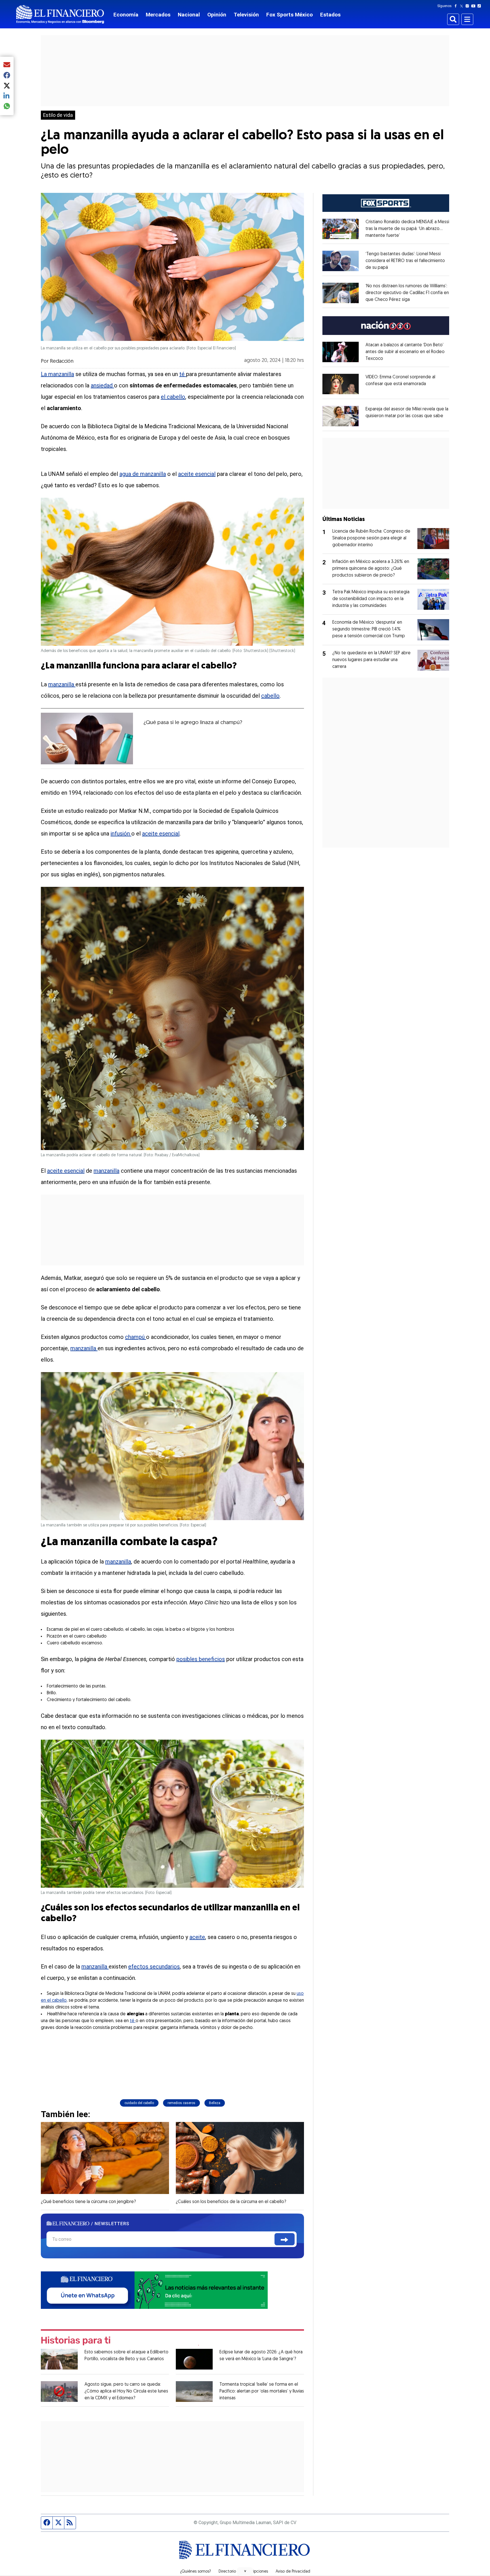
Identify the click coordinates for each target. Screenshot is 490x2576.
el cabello (173, 397)
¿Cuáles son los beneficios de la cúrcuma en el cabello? (231, 2202)
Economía (126, 15)
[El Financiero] (60, 14)
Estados (330, 15)
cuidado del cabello (139, 2103)
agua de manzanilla (143, 474)
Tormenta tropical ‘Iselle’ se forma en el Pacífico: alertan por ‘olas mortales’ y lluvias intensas (262, 2391)
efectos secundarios (154, 1967)
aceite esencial (197, 474)
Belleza (215, 2103)
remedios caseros (181, 2103)
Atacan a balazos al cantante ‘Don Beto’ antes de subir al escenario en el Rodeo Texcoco (405, 352)
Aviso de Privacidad (293, 2572)
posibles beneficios (201, 1659)
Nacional (189, 15)
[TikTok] (480, 6)
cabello (270, 696)
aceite (197, 1937)
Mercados (158, 15)
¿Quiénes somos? (196, 2572)
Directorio (227, 2572)
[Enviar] (285, 2239)
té (183, 374)
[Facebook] (457, 6)
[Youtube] (475, 6)
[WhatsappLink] (154, 2290)
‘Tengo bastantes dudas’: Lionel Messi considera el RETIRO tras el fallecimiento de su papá (405, 261)
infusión (121, 834)
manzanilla (62, 684)
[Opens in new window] (341, 229)
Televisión (246, 15)
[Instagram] (468, 6)
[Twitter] (463, 6)
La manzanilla (57, 374)
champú (136, 1337)
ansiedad (102, 385)
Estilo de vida (58, 115)
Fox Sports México (290, 15)
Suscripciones (256, 2572)
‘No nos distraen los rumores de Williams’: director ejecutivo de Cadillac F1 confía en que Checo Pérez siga (407, 293)
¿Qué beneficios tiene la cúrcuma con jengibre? (88, 2202)
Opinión (217, 15)
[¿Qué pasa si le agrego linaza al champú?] (87, 739)
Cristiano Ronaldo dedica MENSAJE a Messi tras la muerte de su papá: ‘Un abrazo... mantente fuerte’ (407, 229)
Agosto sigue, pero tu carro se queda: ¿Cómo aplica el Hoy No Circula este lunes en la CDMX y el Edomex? (126, 2391)
